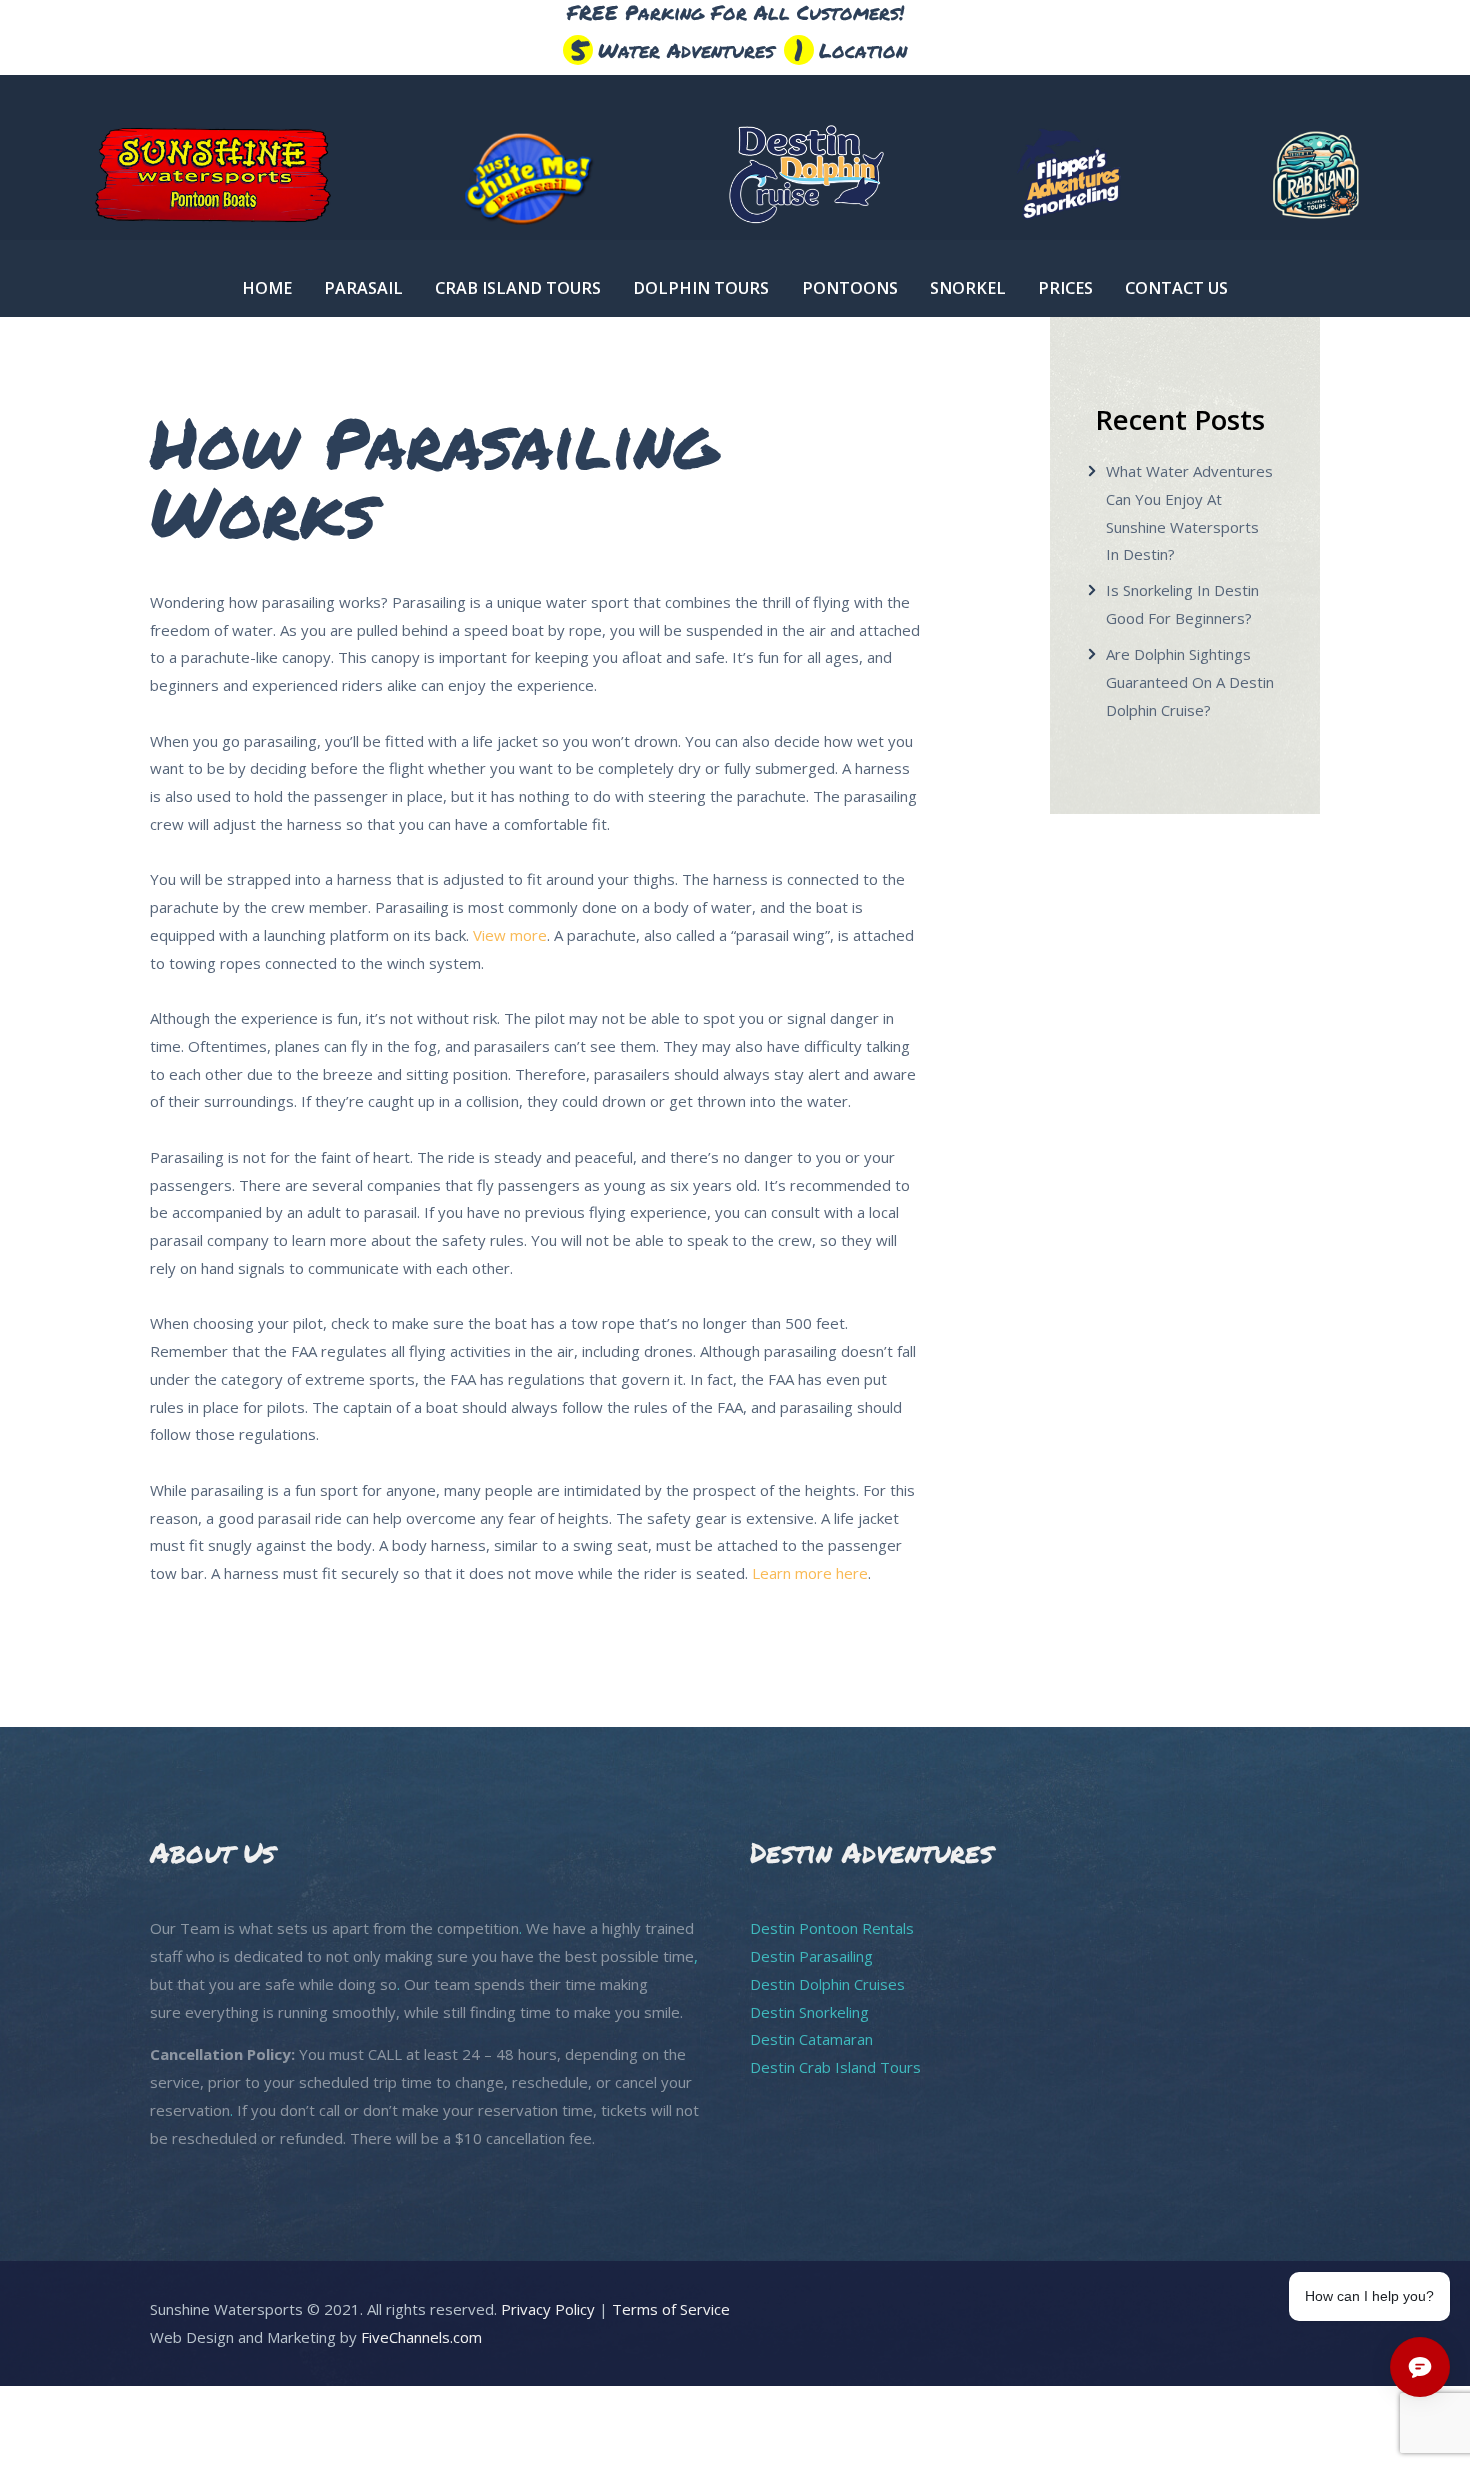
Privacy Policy (548, 2309)
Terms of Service (671, 2309)
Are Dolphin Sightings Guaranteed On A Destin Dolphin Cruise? (1190, 682)
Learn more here (810, 1573)
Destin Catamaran (811, 2039)
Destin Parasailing (811, 1956)
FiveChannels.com (421, 2337)
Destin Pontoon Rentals (832, 1928)
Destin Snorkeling (809, 2012)
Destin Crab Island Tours (835, 2067)
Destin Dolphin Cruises (827, 1984)
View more (510, 935)
